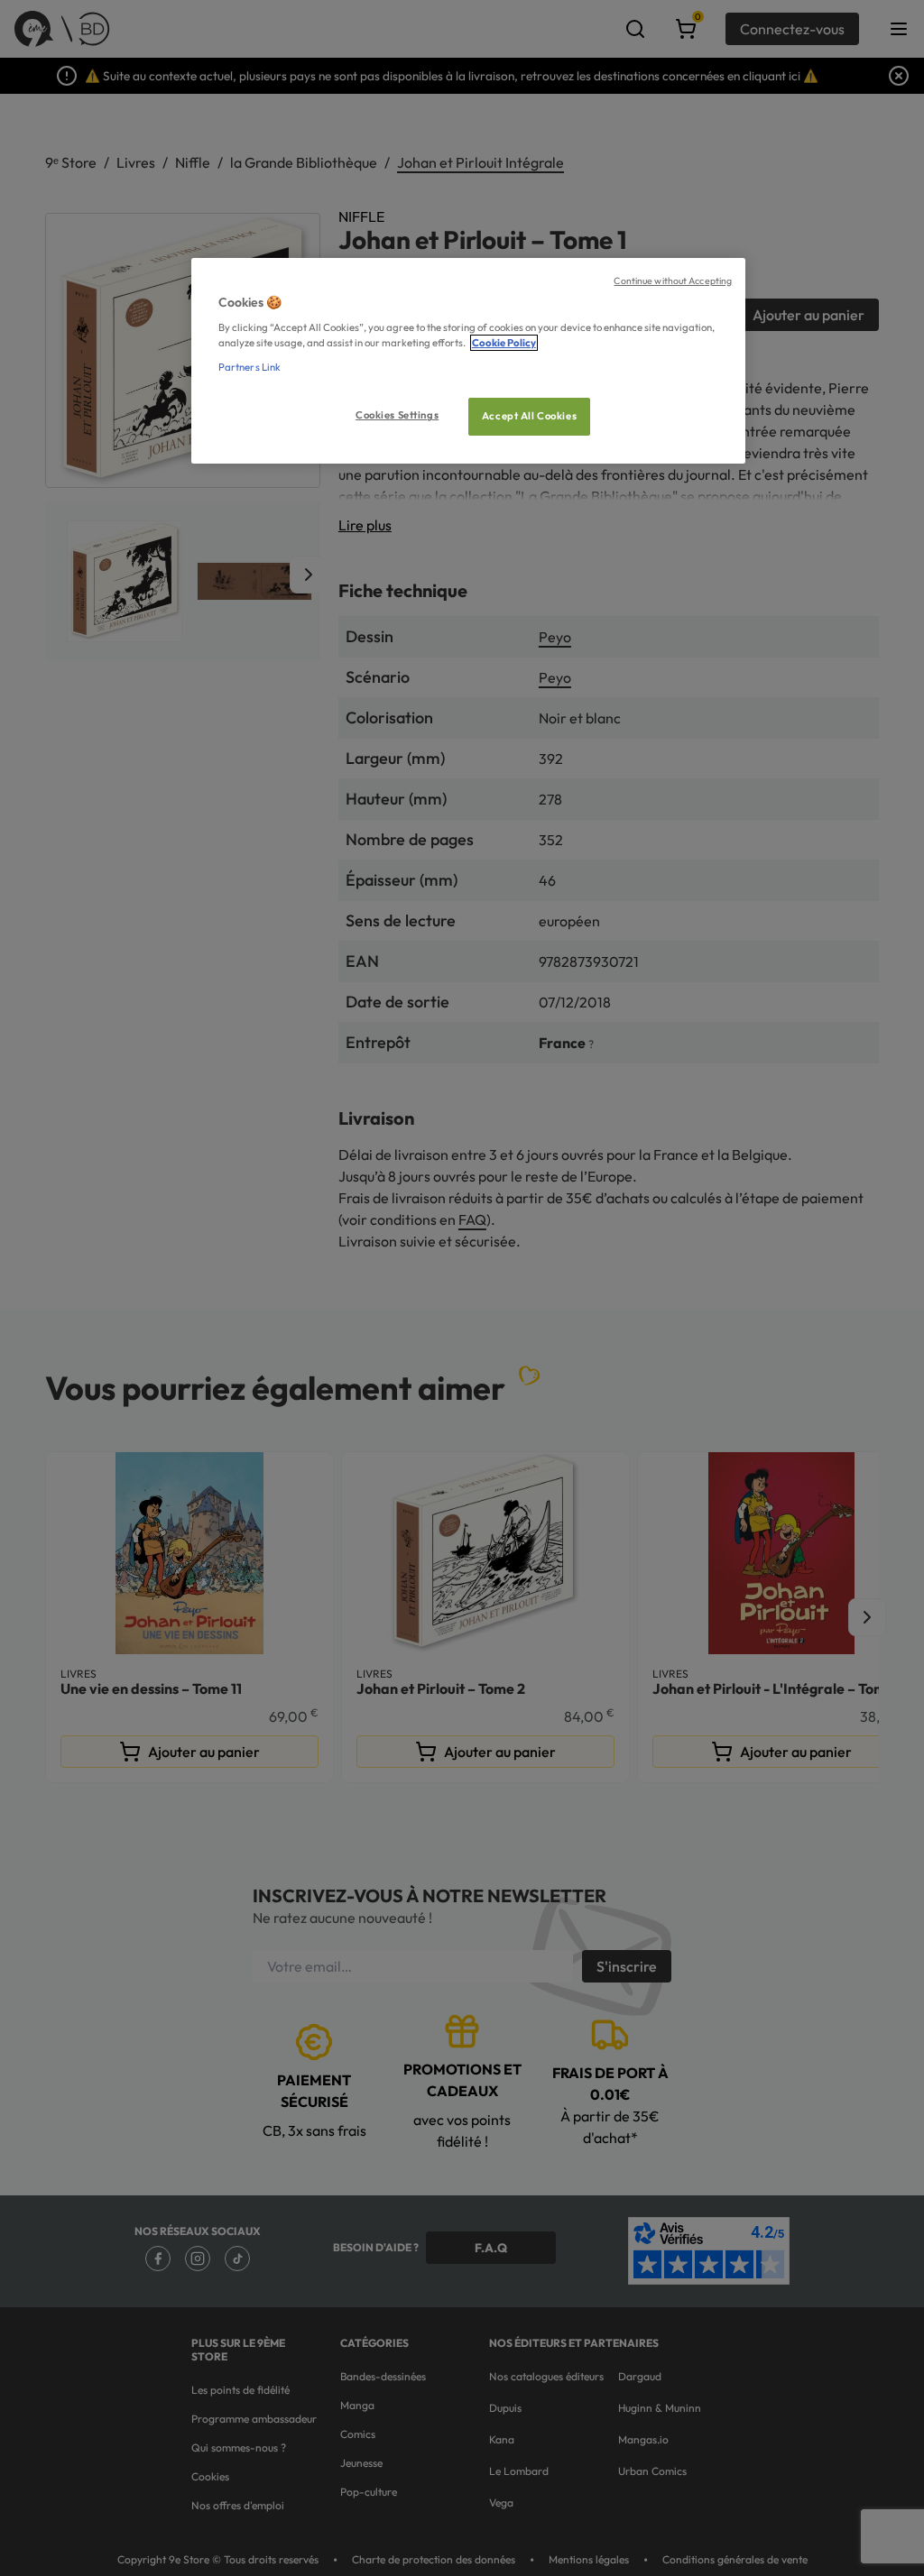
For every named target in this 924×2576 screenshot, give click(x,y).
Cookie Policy (504, 343)
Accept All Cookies (529, 416)
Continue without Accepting (673, 281)
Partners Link (249, 367)
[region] (468, 361)
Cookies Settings (397, 415)
